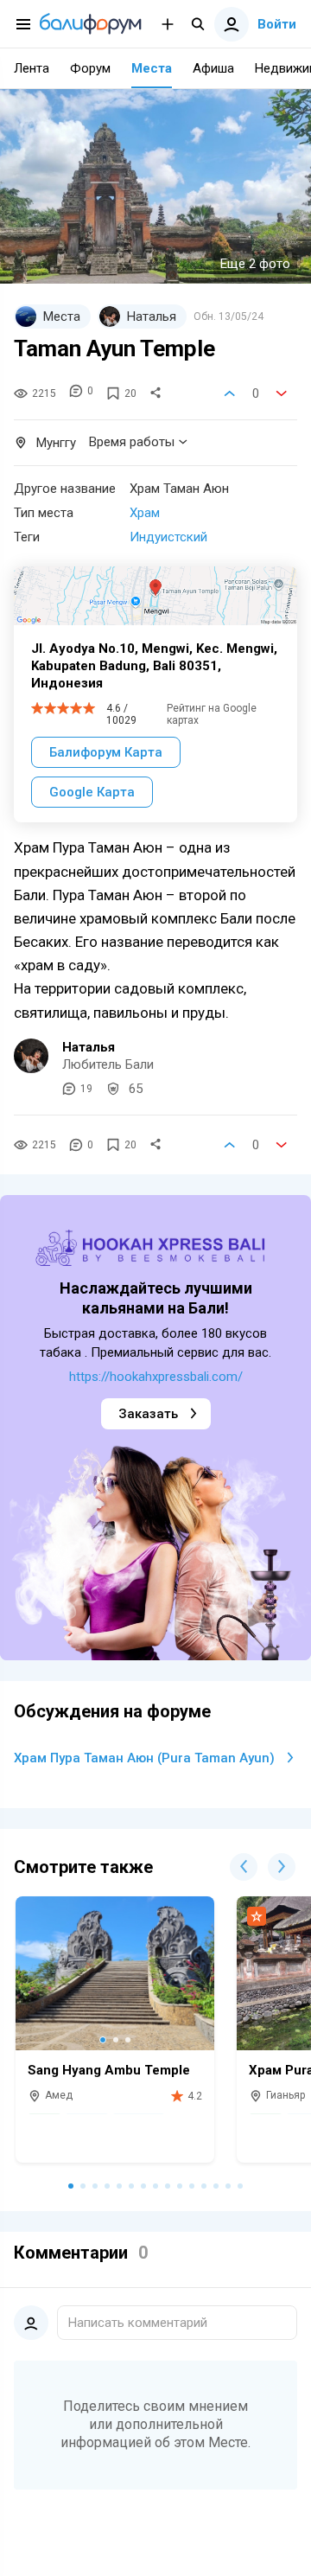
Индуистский (168, 537)
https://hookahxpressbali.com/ (156, 1377)
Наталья (89, 1047)
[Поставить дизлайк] (282, 393)
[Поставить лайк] (230, 393)
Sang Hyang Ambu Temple (109, 2070)
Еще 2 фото (255, 264)
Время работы (132, 442)
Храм (145, 513)
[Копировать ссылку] (155, 393)
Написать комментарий (138, 2323)
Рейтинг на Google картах (212, 714)
